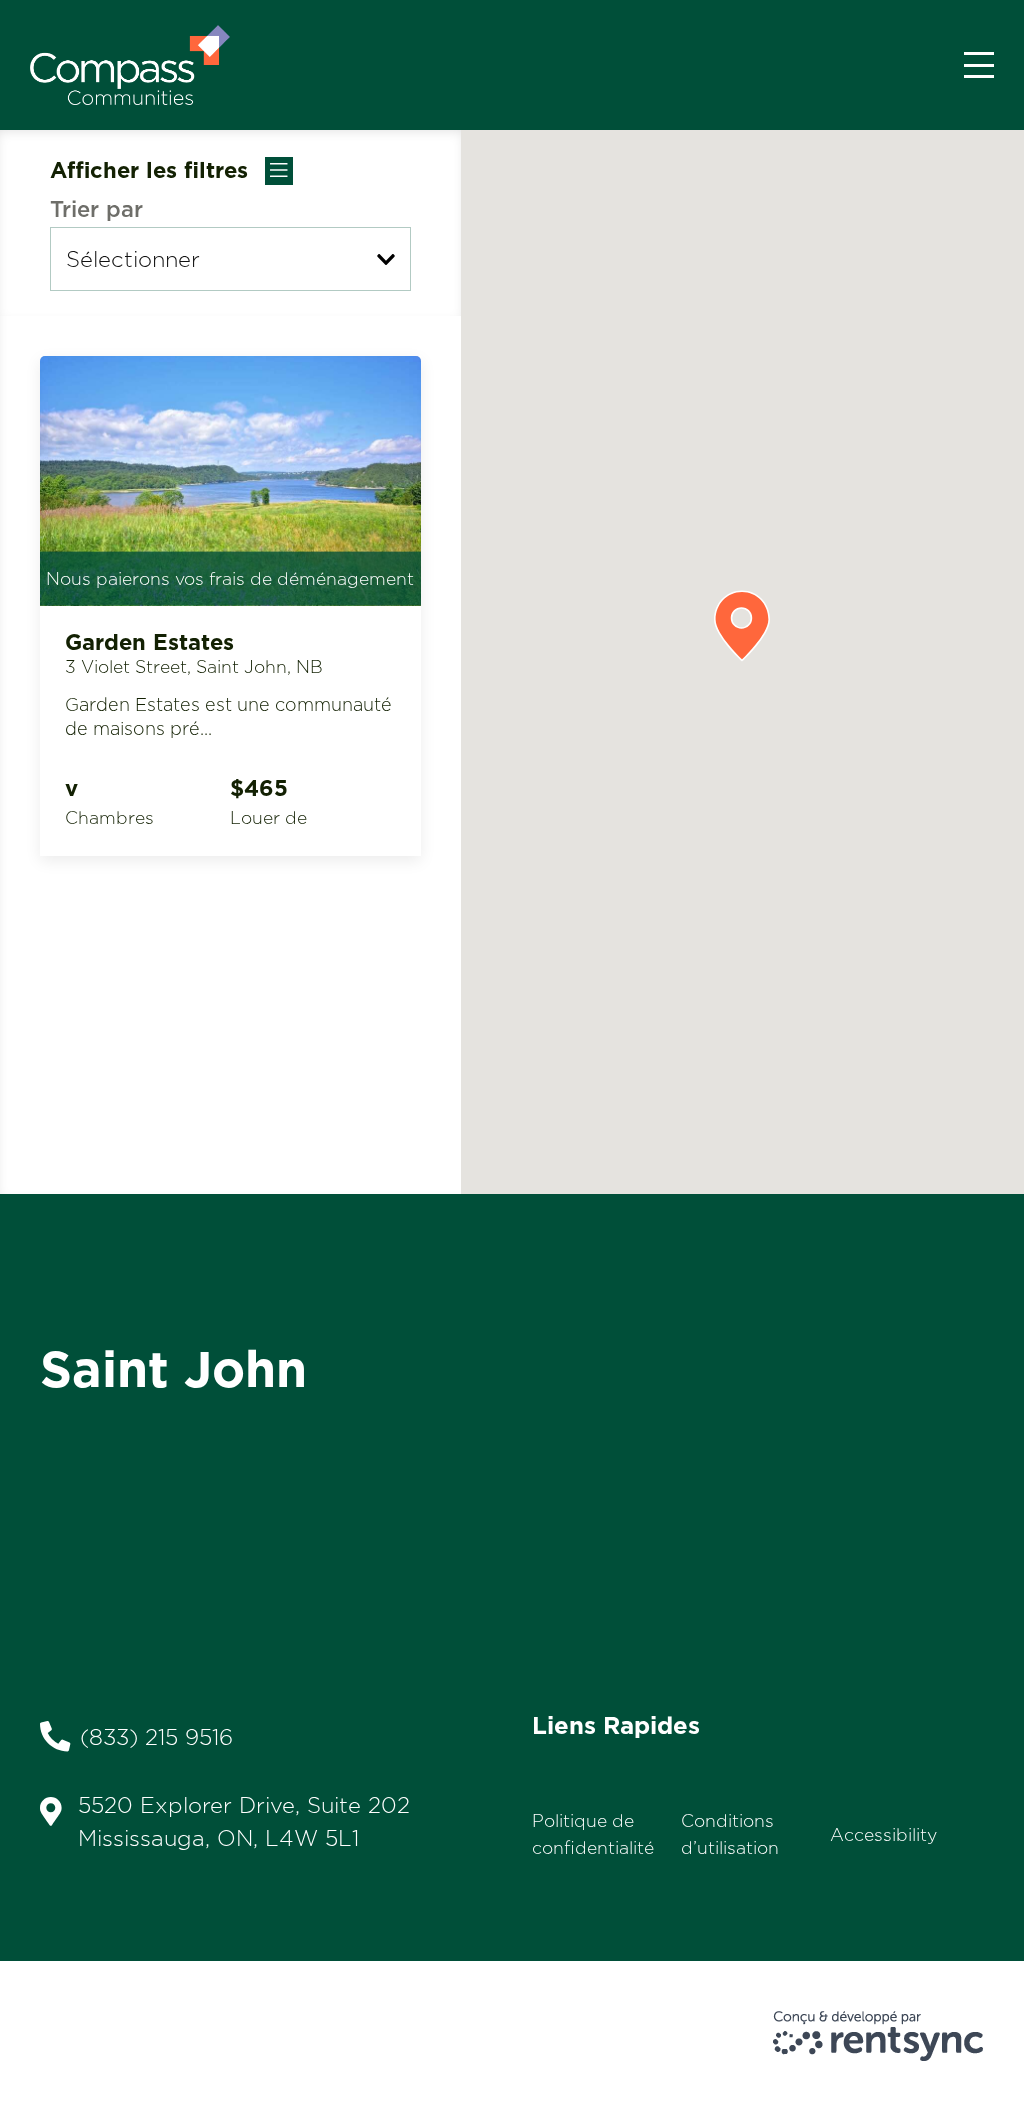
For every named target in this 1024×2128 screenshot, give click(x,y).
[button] (742, 626)
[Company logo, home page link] (130, 65)
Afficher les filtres (152, 170)
